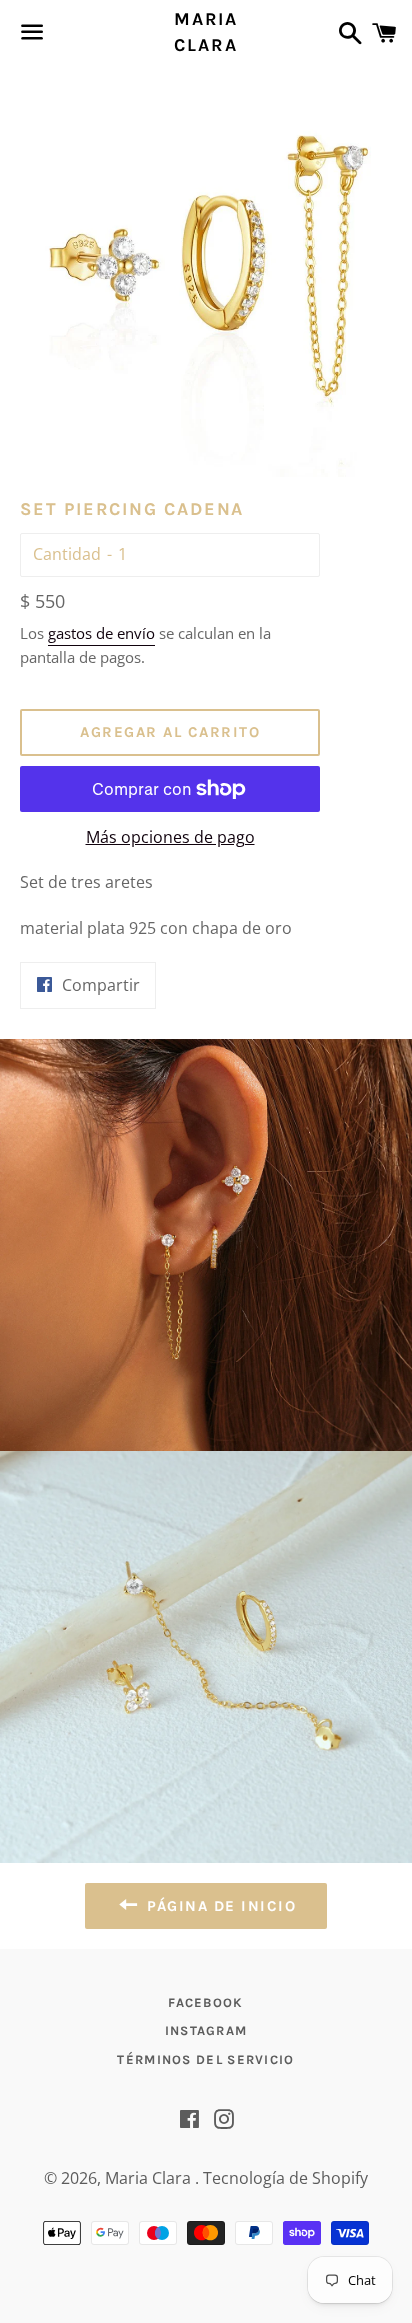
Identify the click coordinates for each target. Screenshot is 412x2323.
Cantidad (67, 554)
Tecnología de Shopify (285, 2178)
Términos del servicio (205, 2059)
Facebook (205, 2002)
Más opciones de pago (170, 837)
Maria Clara (206, 31)
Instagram (206, 2030)
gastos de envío (101, 633)
